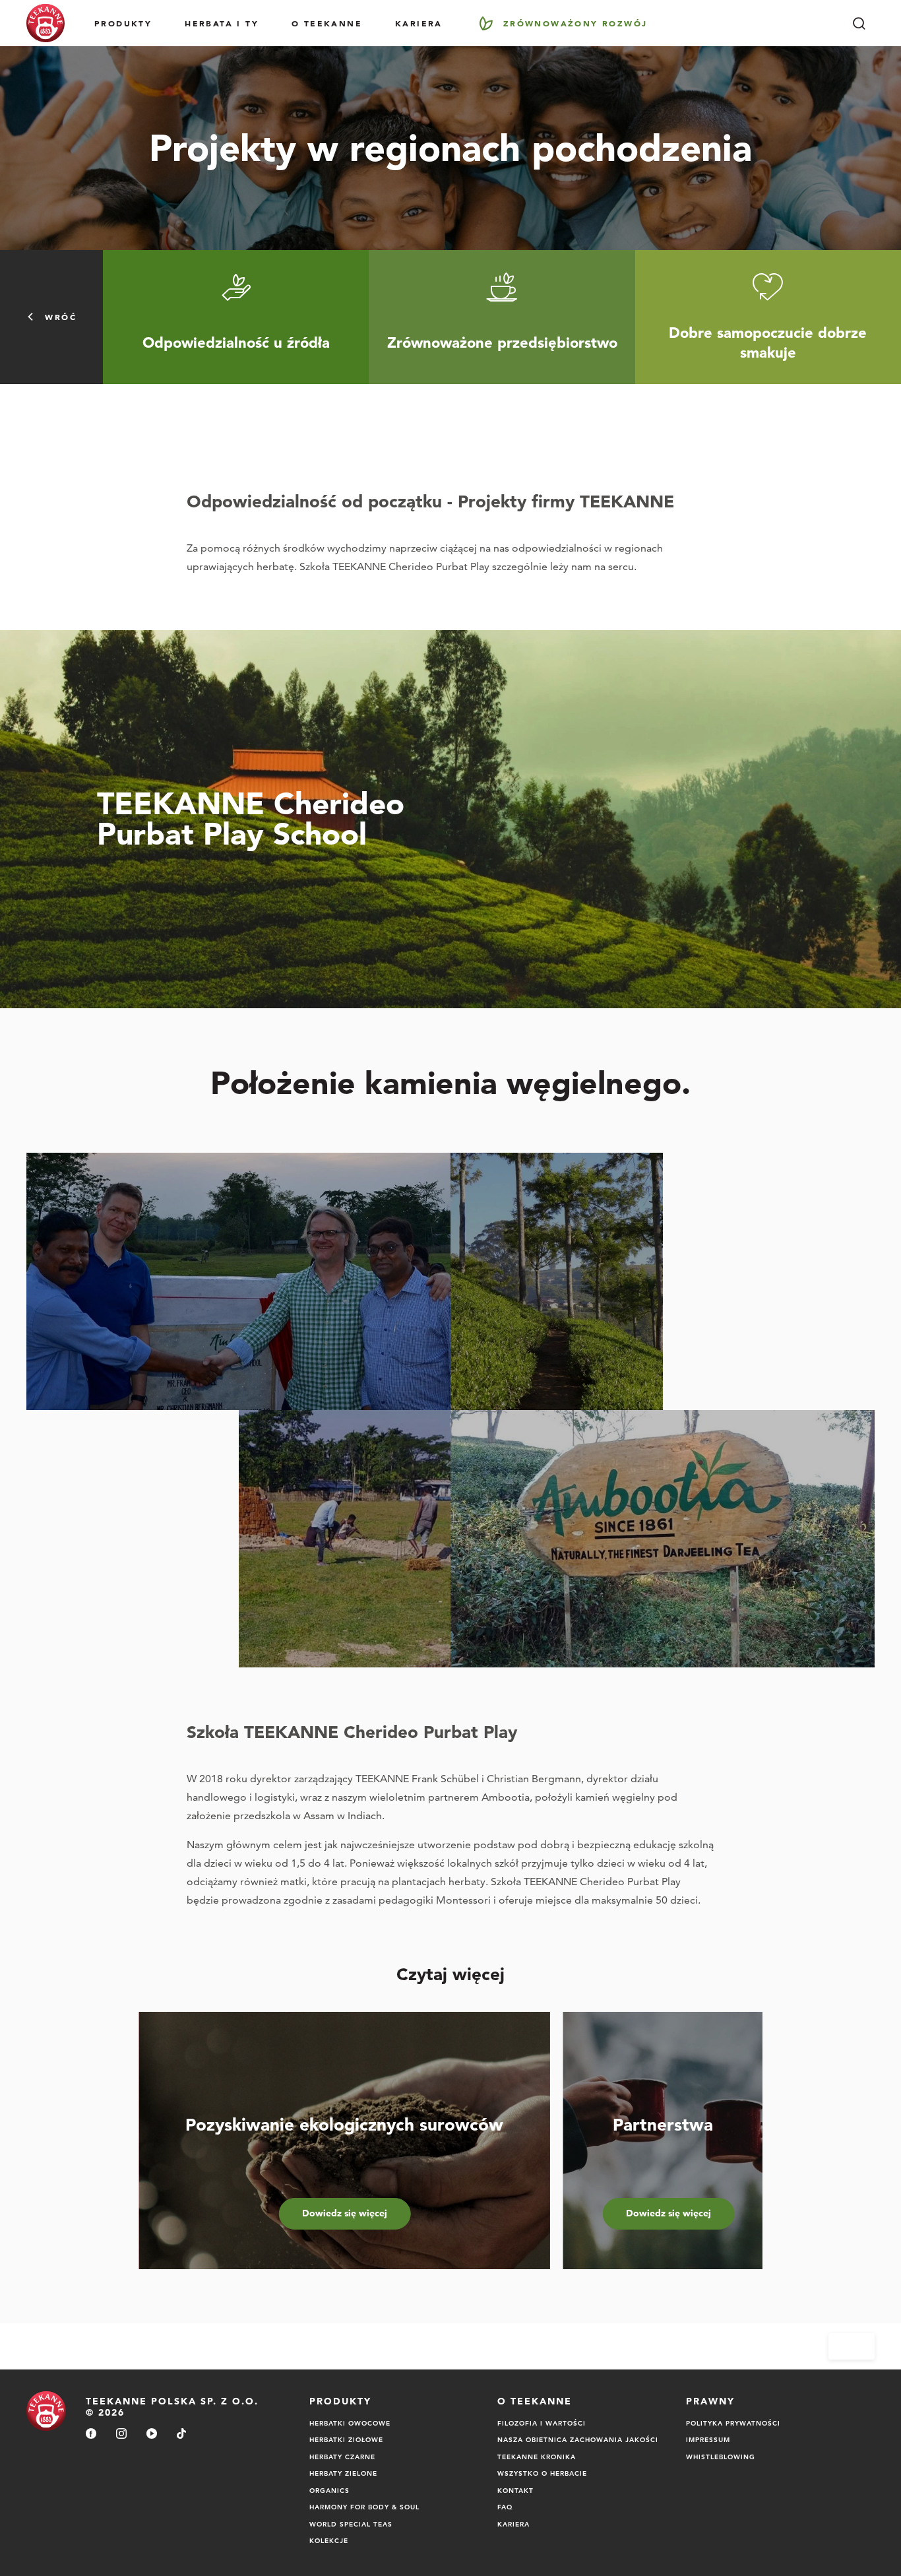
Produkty (123, 23)
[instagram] (121, 2434)
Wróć (61, 317)
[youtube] (152, 2434)
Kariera (419, 23)
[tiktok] (181, 2434)
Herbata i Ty (222, 23)
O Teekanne (327, 23)
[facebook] (91, 2434)
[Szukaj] (859, 23)
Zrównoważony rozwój (575, 23)
